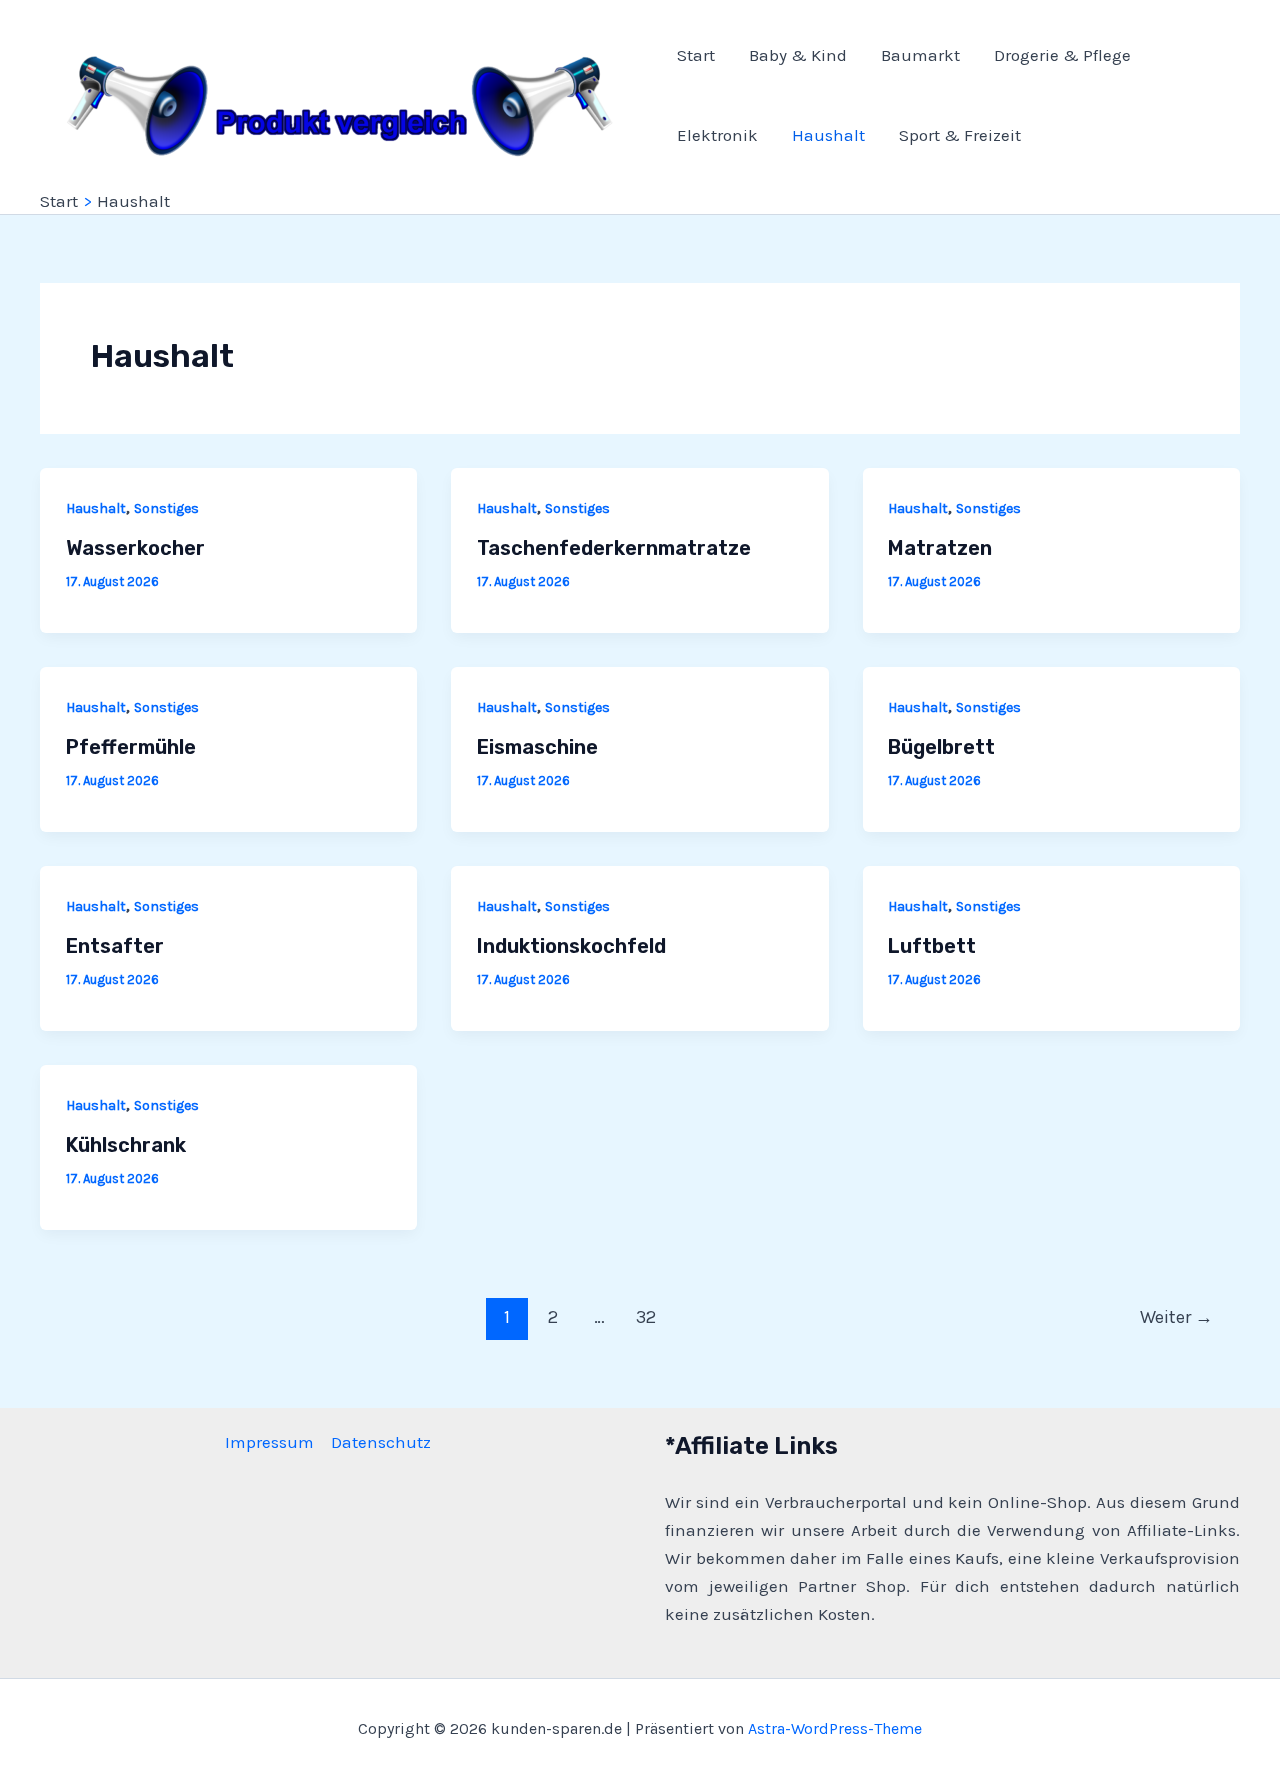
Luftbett (932, 946)
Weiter (1176, 1317)
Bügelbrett (941, 747)
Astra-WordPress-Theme (835, 1728)
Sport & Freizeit (960, 135)
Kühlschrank (126, 1145)
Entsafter (115, 946)
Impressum (269, 1442)
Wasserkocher (135, 548)
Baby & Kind (798, 55)
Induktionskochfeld (571, 946)
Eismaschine (537, 747)
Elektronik (717, 135)
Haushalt (828, 135)
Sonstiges (166, 508)
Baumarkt (920, 55)
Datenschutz (381, 1442)
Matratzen (940, 548)
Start (696, 55)
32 (646, 1317)
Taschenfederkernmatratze (614, 548)
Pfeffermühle (131, 747)
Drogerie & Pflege (1062, 55)
